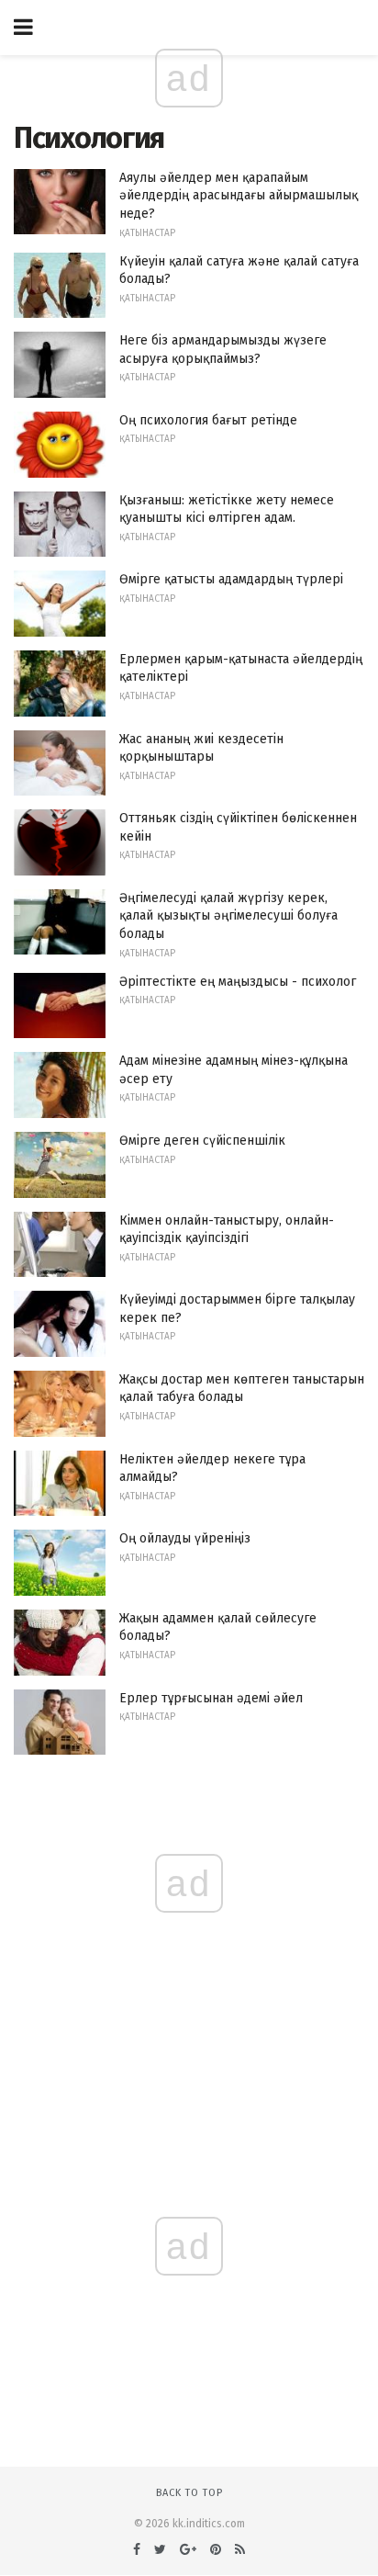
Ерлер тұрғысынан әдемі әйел (211, 1698)
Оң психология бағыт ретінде (208, 420)
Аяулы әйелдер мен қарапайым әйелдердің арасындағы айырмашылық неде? (239, 196)
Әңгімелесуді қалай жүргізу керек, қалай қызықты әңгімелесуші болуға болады (228, 916)
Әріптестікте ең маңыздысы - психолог (238, 982)
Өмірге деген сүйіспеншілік (202, 1141)
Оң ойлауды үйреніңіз (185, 1538)
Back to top (189, 2493)
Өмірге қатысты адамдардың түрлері (231, 579)
